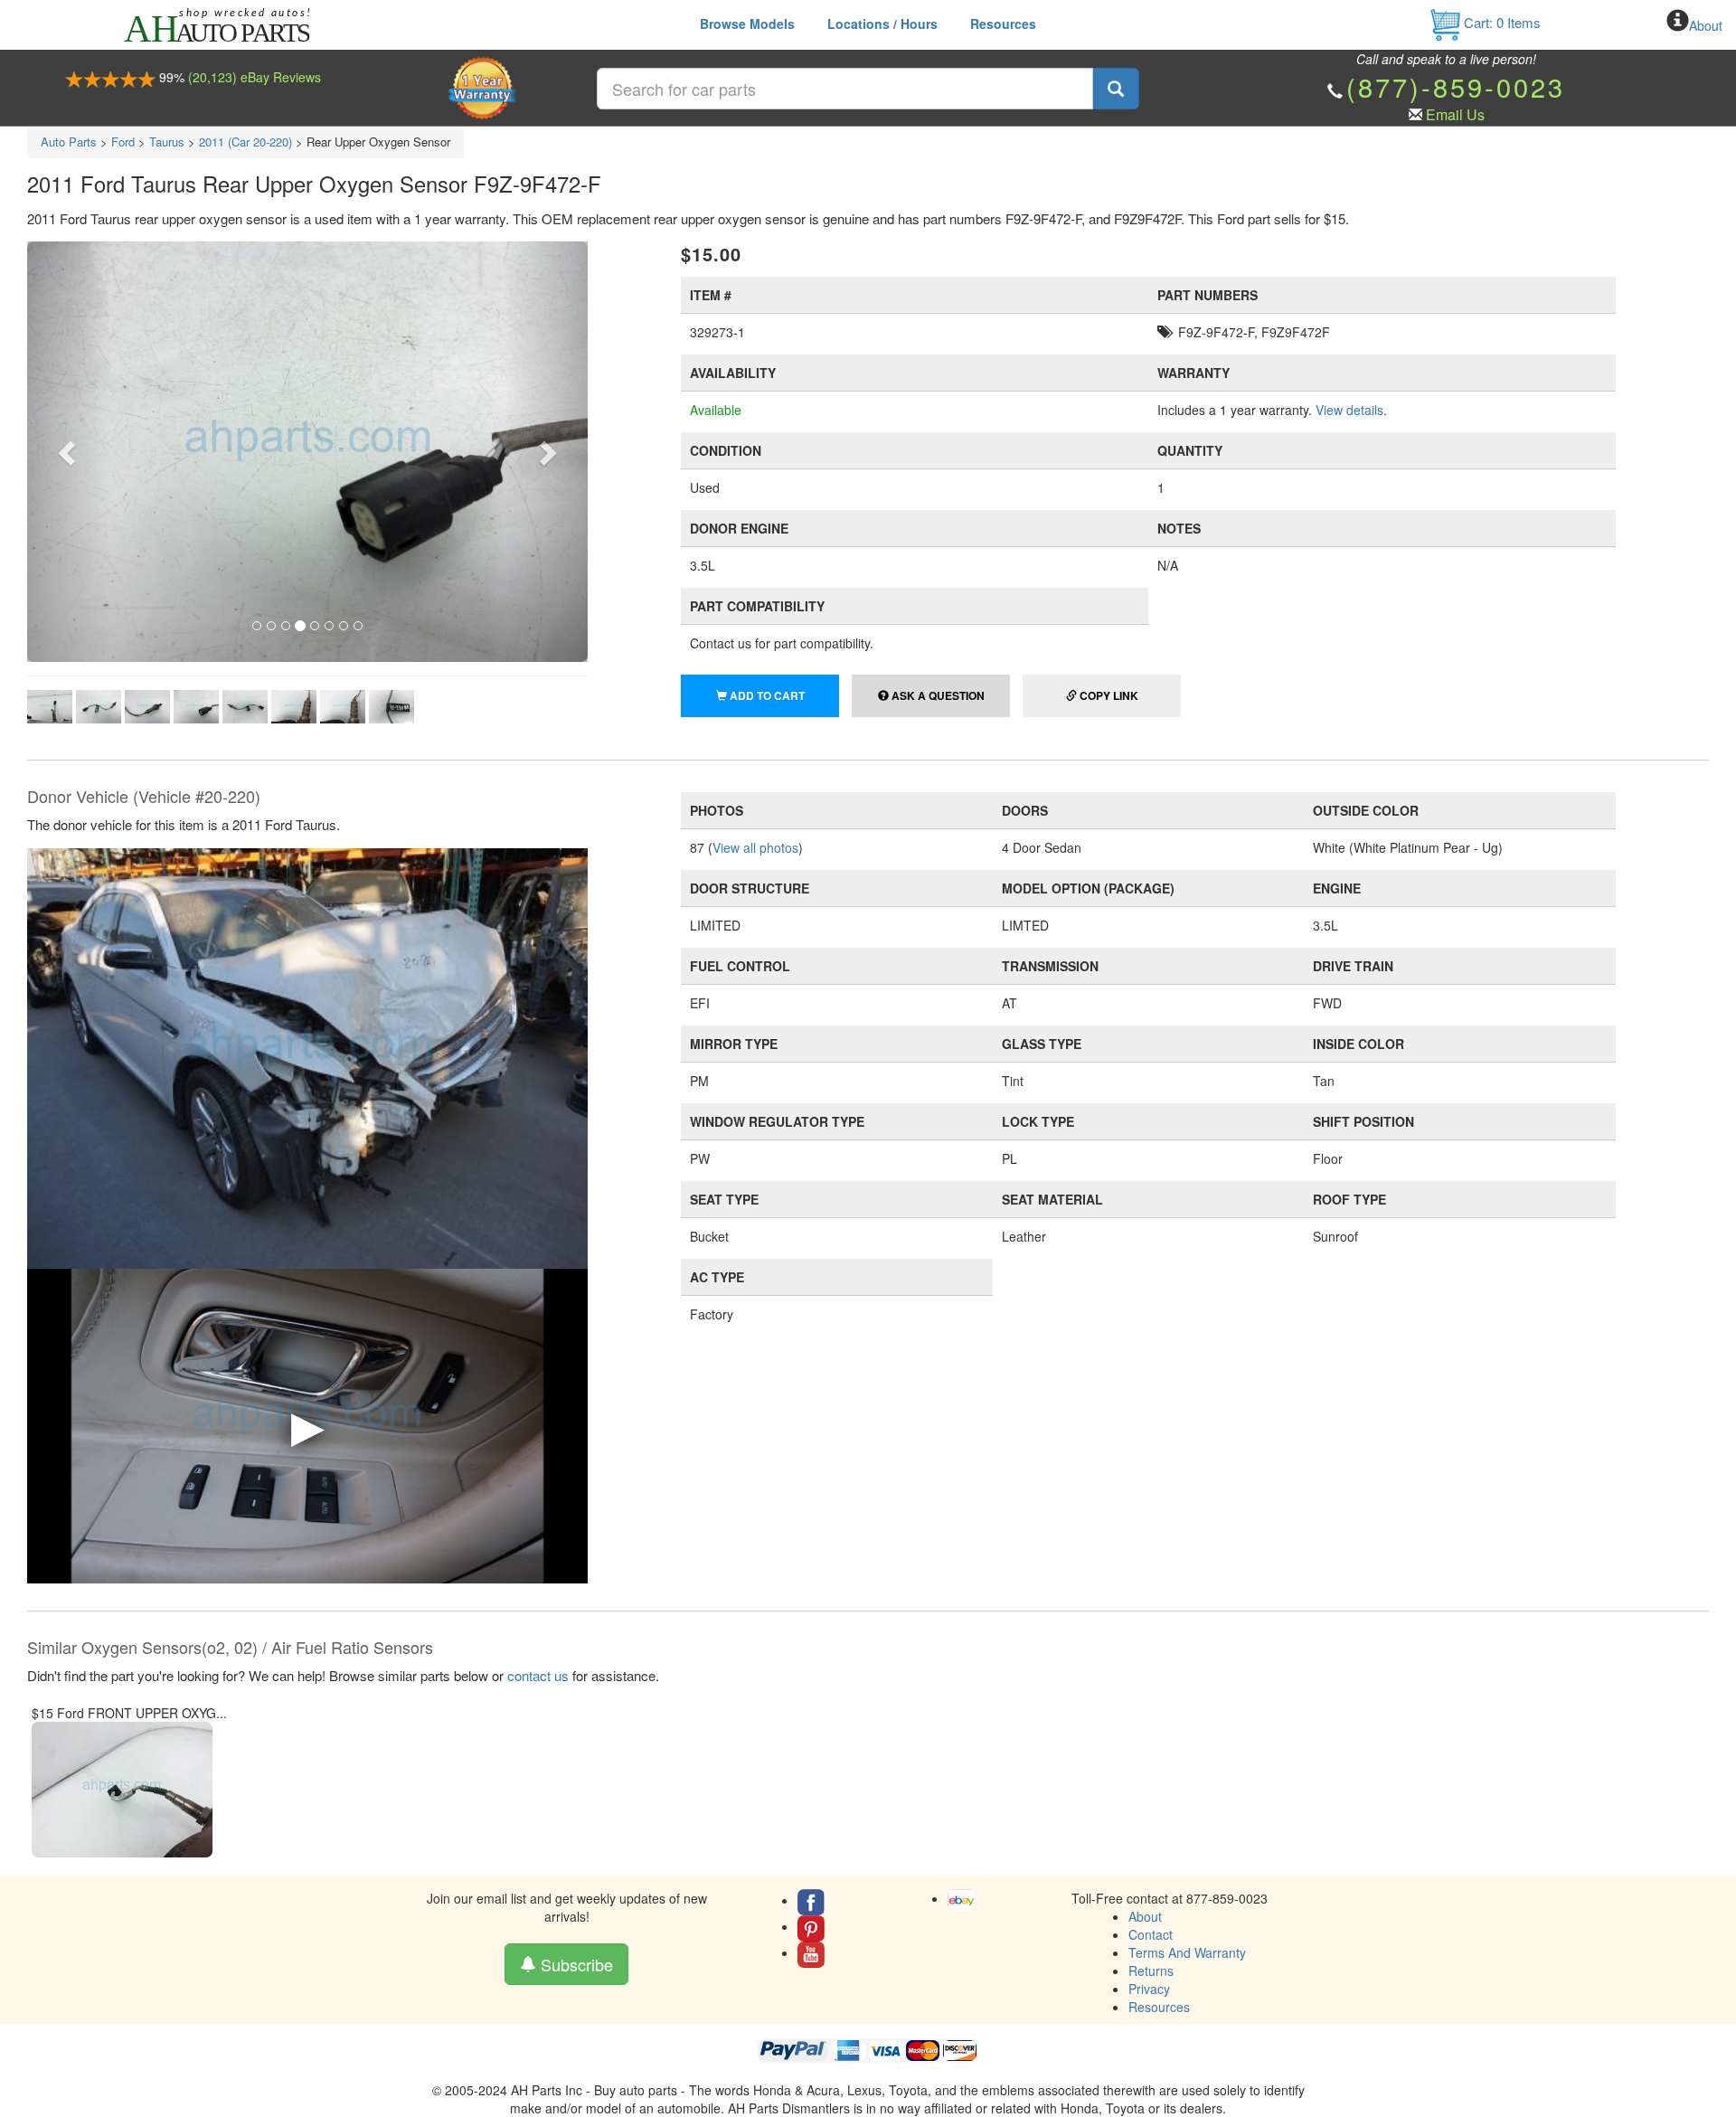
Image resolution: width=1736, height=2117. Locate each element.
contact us (538, 1675)
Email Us (1455, 114)
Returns (1151, 1971)
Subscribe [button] (575, 1964)
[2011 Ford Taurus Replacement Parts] (307, 1056)
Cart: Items (1500, 22)
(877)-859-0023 (1456, 86)
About (1706, 25)
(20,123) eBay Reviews (255, 77)
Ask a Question (937, 695)
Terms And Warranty (1187, 1952)
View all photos (755, 847)
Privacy (1149, 1989)
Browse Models (747, 24)
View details (1349, 410)
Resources (1003, 24)
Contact (1151, 1934)
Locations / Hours (882, 24)
